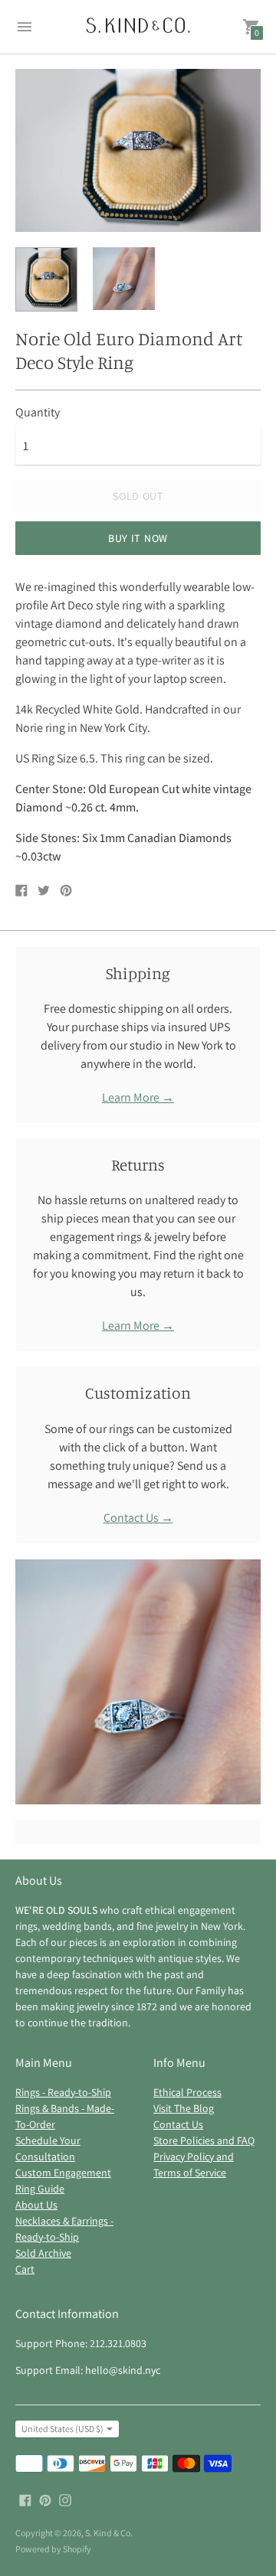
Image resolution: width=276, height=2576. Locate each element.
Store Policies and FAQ (204, 2140)
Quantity (38, 413)
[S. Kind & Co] (138, 27)
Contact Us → (138, 1518)
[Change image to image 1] (46, 279)
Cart (25, 2269)
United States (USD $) (62, 2429)
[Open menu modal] (25, 27)
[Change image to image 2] (124, 279)
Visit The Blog (184, 2108)
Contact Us (178, 2124)
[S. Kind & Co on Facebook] (25, 2499)
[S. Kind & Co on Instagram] (65, 2499)
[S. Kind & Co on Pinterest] (45, 2499)
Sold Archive (43, 2253)
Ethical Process (187, 2092)
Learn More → (138, 1097)
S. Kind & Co (108, 2533)
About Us (36, 2205)
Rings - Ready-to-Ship (63, 2092)
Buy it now (138, 538)
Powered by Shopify (53, 2549)
